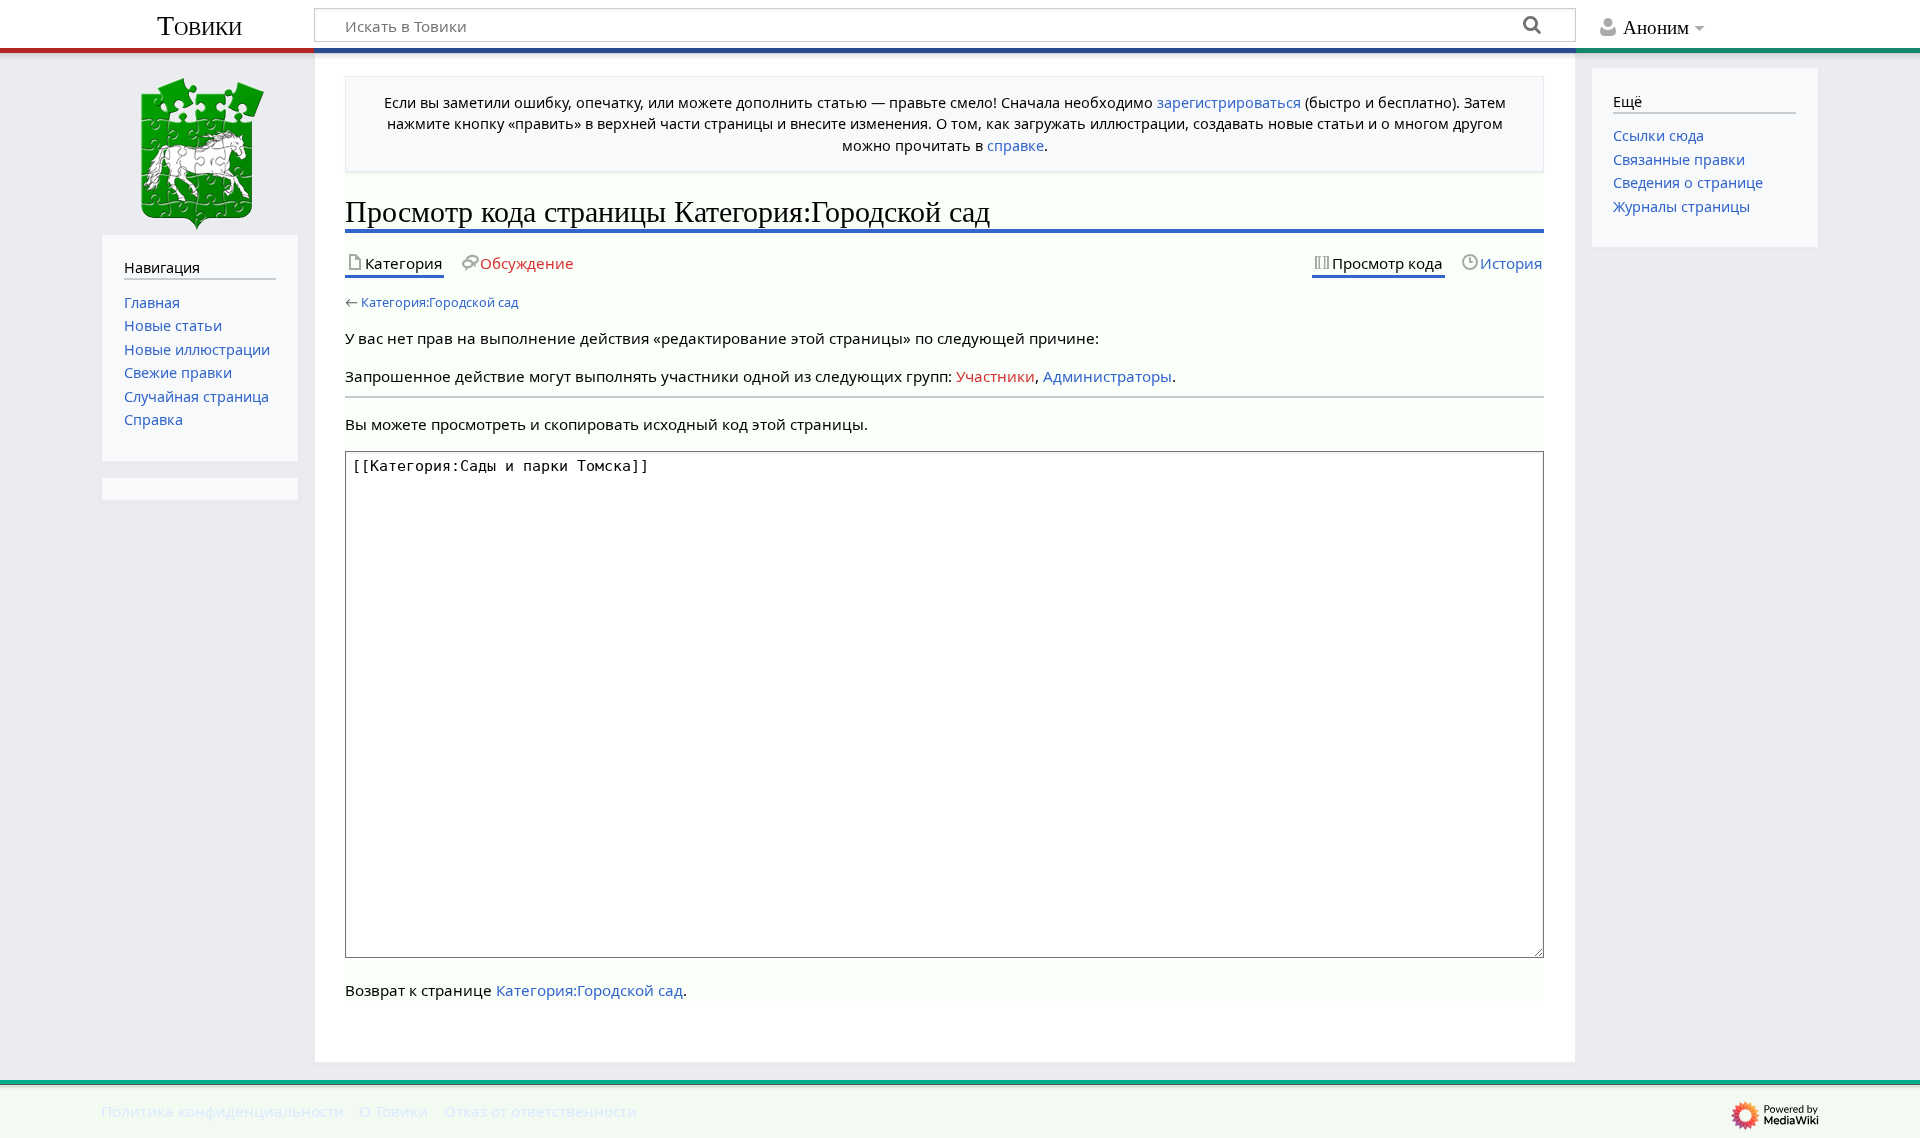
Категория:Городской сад (439, 302)
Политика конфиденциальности (222, 1111)
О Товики (393, 1111)
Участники (995, 376)
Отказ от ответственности (540, 1111)
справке (1015, 145)
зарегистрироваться (1229, 102)
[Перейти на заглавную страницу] (200, 141)
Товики (199, 25)
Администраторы (1107, 376)
